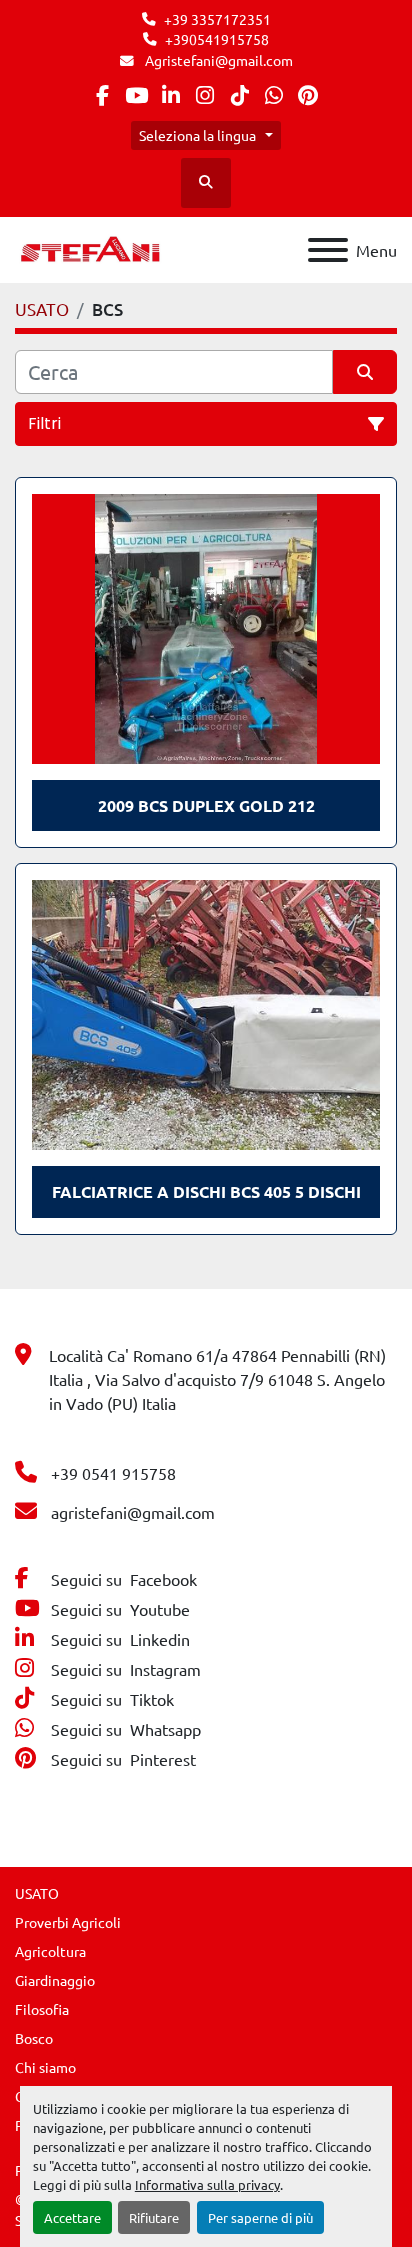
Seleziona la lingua (197, 135)
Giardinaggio (55, 1980)
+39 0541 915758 (113, 1473)
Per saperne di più (260, 2217)
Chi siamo (45, 2067)
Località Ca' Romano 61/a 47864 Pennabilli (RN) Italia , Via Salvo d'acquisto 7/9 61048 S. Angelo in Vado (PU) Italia (217, 1379)
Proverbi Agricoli (68, 1922)
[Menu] (328, 250)
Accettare (72, 2217)
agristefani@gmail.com (133, 1512)
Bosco (34, 2038)
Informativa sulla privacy (207, 2184)
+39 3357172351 (217, 19)
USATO (37, 1893)
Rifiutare (154, 2217)
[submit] (365, 372)
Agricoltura (50, 1951)
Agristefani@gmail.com (217, 60)
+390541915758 (217, 39)
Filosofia (42, 2009)
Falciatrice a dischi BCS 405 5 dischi (206, 1191)
